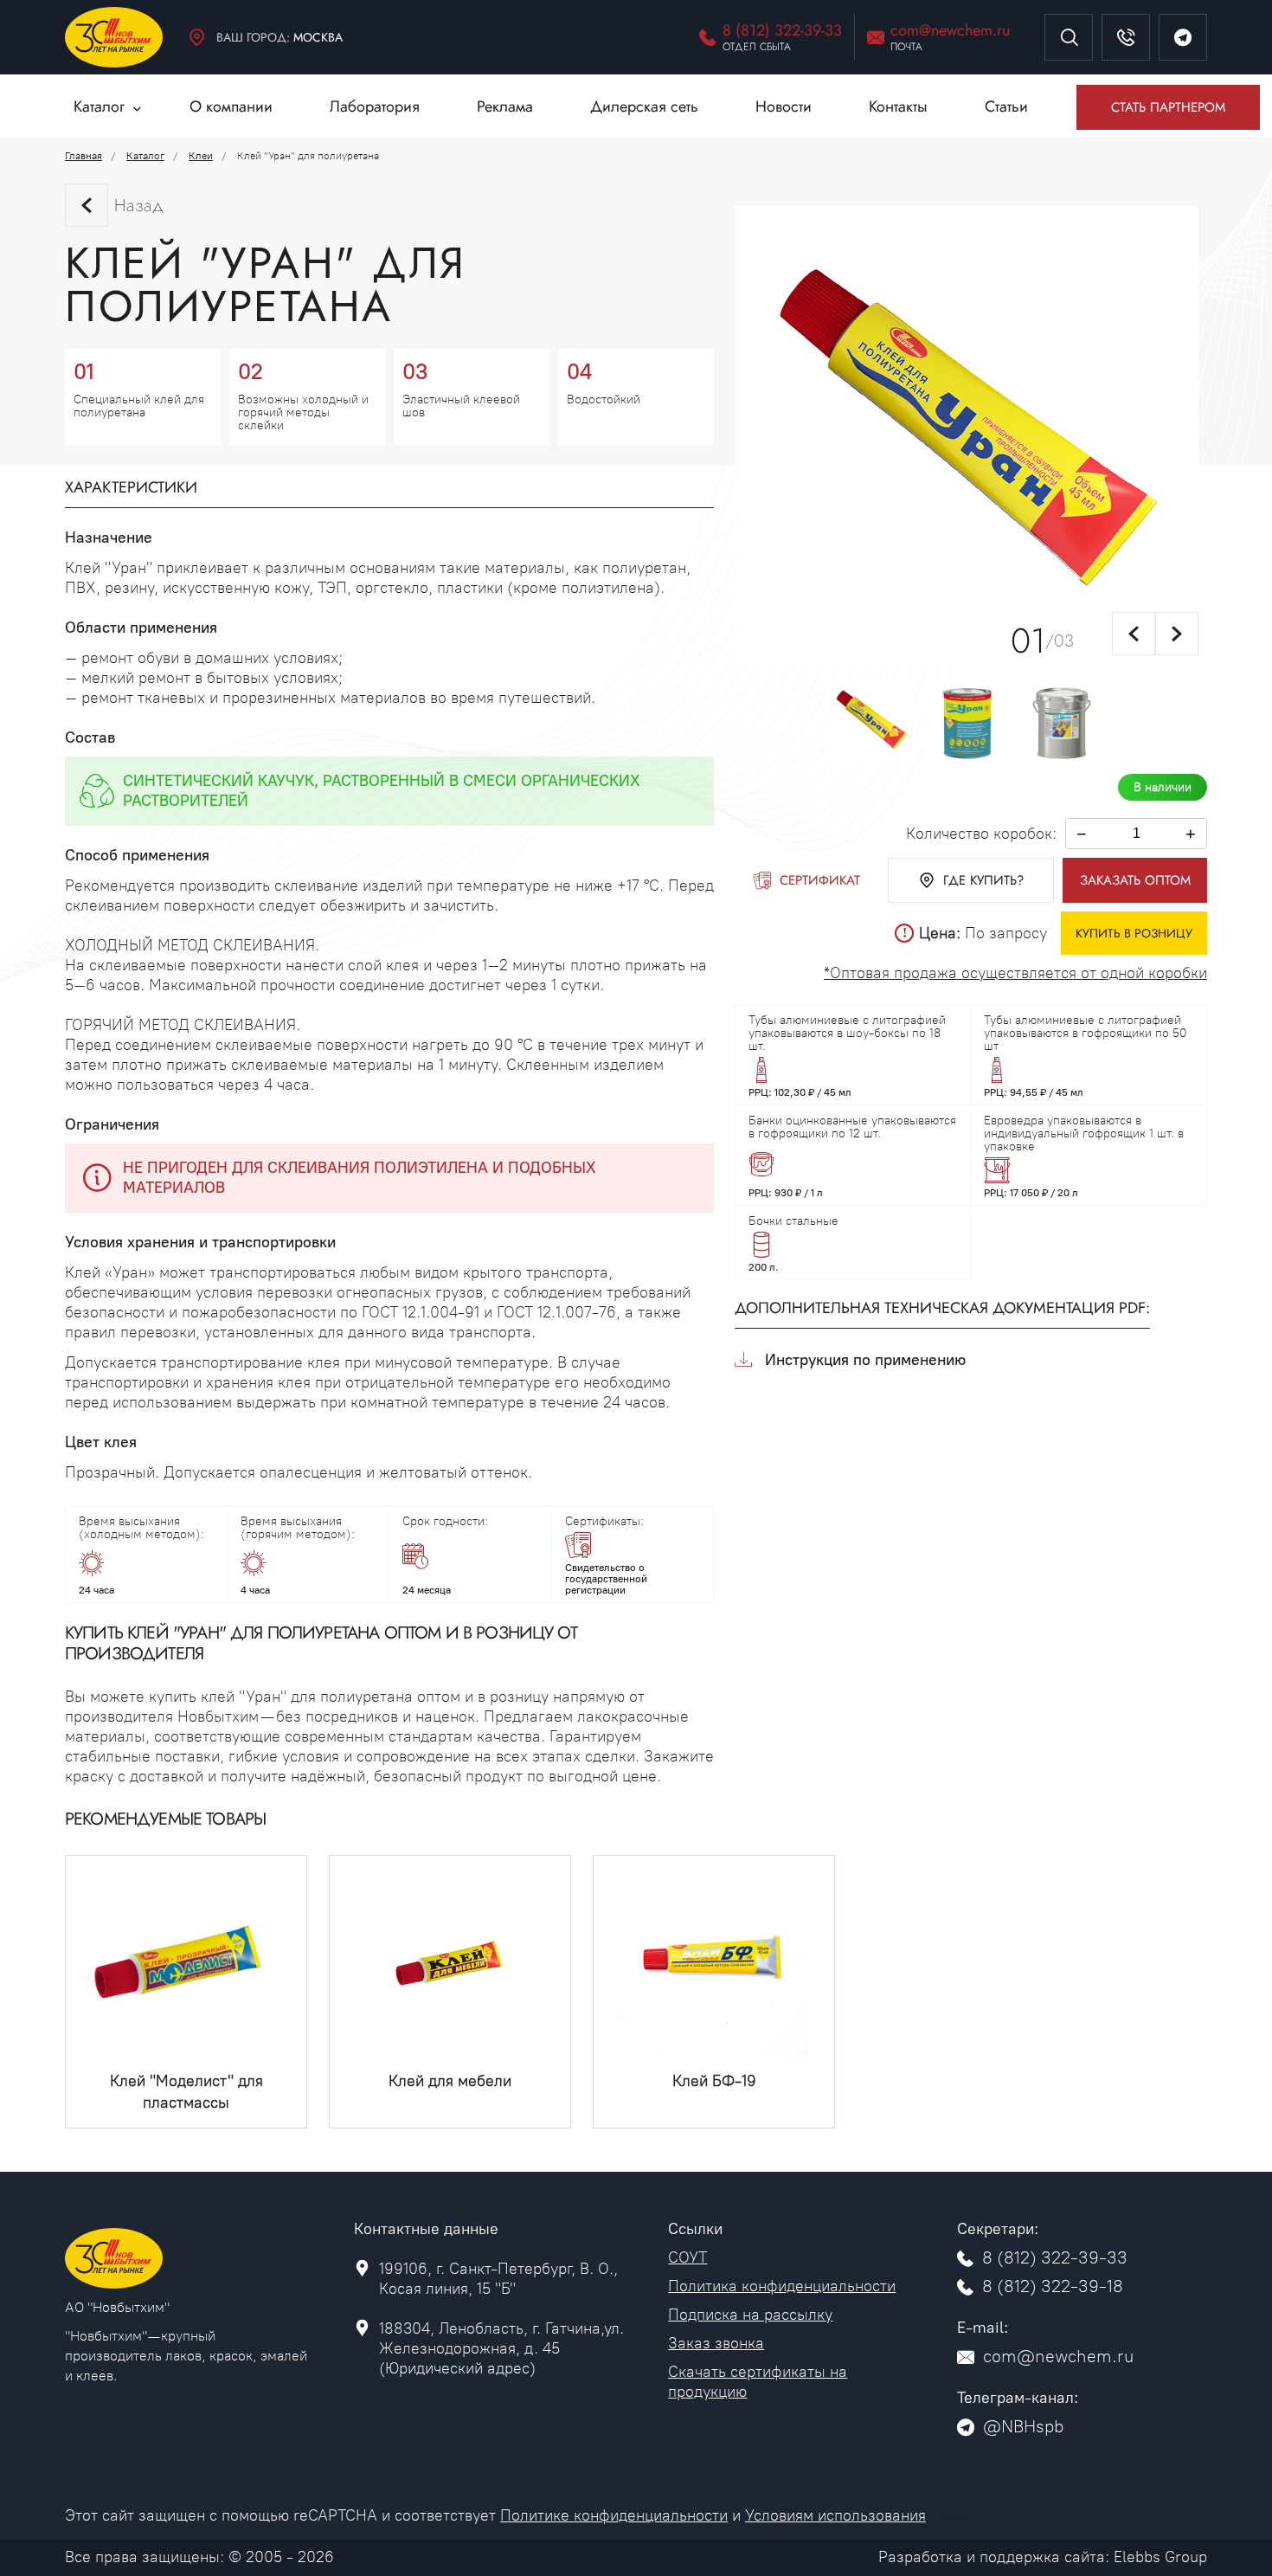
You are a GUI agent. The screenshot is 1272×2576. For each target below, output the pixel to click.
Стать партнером (1168, 107)
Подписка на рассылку (750, 2315)
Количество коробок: (981, 834)
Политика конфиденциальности (782, 2286)
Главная (84, 156)
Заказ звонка (716, 2343)
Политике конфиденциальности (614, 2515)
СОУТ (687, 2257)
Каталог (145, 156)
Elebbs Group (1160, 2557)
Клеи (201, 156)
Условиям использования (835, 2515)
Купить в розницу (1134, 933)
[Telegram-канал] (1183, 37)
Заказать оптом (1135, 880)
